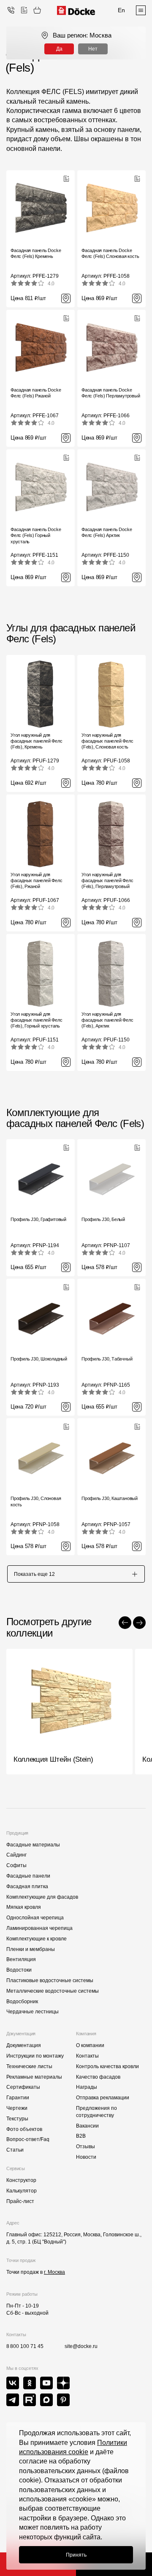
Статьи (15, 2150)
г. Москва (54, 2272)
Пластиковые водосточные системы (50, 1980)
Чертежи (17, 2108)
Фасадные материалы (33, 1845)
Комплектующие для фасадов (42, 1897)
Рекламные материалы (34, 2077)
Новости (86, 2157)
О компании (90, 2045)
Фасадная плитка (27, 1886)
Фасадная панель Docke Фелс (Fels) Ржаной (36, 393)
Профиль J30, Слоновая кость (36, 1501)
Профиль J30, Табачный (107, 1359)
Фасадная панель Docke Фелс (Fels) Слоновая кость (110, 253)
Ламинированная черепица (39, 1928)
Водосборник (22, 2002)
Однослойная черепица (35, 1918)
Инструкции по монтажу (35, 2056)
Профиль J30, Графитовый (38, 1219)
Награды (87, 2087)
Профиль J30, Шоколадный (39, 1359)
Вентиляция (21, 1959)
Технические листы (29, 2066)
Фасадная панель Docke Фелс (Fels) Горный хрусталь (36, 535)
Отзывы (85, 2147)
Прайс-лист (20, 2201)
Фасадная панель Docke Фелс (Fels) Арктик (107, 532)
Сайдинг (16, 1855)
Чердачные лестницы (33, 2012)
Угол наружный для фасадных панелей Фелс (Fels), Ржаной (36, 881)
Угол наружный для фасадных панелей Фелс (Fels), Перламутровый (107, 881)
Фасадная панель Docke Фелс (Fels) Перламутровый (111, 393)
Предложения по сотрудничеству (96, 2112)
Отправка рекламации (103, 2098)
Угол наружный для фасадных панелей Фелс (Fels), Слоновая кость (107, 741)
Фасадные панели (28, 1876)
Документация (24, 2045)
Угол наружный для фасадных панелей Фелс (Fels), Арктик (107, 1020)
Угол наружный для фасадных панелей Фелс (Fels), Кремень (36, 741)
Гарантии (18, 2098)
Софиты (16, 1865)
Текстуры (17, 2119)
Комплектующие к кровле (37, 1939)
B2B (81, 2136)
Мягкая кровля (24, 1907)
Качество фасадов (98, 2077)
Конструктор (21, 2180)
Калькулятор (22, 2191)
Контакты (87, 2056)
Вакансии (87, 2126)
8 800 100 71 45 (25, 2346)
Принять (76, 2555)
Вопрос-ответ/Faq (28, 2139)
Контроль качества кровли (107, 2066)
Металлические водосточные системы (53, 1991)
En (121, 10)
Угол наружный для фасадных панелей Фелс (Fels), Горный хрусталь (36, 1020)
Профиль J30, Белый (103, 1219)
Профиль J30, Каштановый (110, 1498)
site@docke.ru (81, 2346)
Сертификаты (23, 2087)
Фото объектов (24, 2129)
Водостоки (19, 1970)
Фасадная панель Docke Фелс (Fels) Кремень (36, 253)
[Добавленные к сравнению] (24, 10)
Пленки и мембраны (31, 1949)
